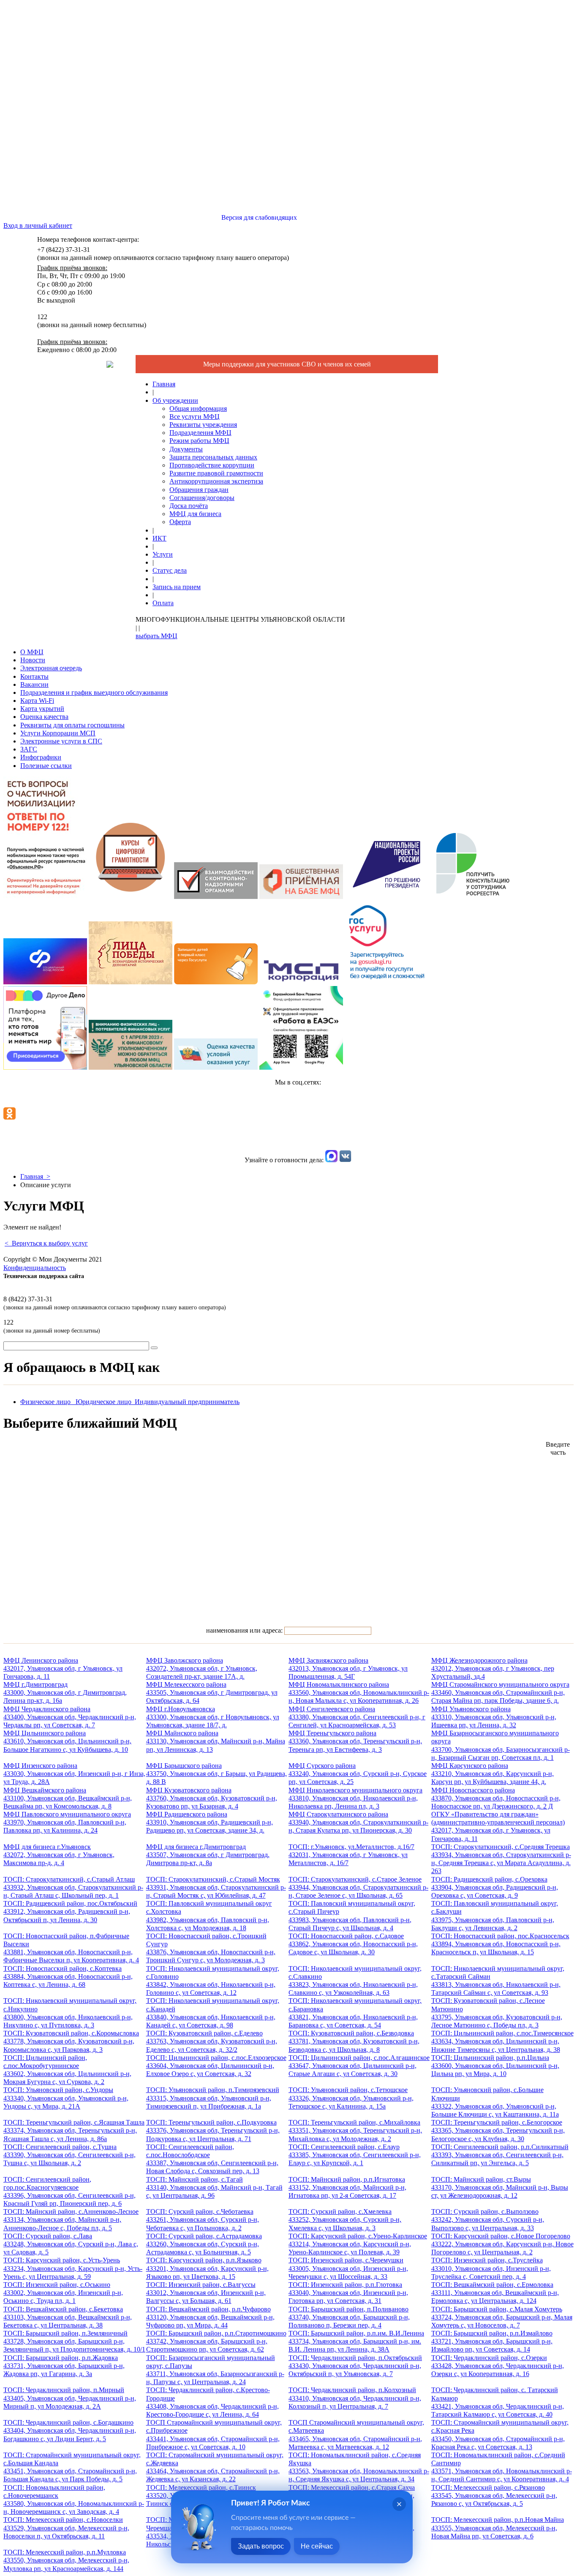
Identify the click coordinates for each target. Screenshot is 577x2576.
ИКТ (159, 538)
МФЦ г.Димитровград (65, 1692)
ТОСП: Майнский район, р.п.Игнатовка (347, 2187)
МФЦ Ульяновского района (494, 1717)
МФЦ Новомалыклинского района (359, 1692)
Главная (164, 384)
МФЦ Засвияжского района (348, 1668)
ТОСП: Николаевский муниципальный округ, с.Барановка (355, 2013)
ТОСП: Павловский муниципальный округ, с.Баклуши (495, 1916)
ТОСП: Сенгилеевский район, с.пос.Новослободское (212, 2159)
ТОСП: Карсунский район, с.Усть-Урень (73, 2268)
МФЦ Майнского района (216, 1741)
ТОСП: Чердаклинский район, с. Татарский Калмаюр (498, 2402)
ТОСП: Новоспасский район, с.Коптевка (68, 1976)
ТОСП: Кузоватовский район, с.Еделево (212, 2041)
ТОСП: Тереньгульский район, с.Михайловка (355, 2130)
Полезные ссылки (46, 766)
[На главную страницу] (110, 365)
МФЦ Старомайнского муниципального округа (500, 1692)
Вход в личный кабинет (38, 225)
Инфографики (41, 757)
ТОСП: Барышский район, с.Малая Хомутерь (502, 2317)
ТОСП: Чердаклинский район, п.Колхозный (355, 2398)
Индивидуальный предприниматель (187, 1402)
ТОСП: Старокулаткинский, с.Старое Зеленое (358, 1887)
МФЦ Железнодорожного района (493, 1668)
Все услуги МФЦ (195, 417)
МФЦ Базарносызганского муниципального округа (501, 1745)
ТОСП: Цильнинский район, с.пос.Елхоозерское (216, 2066)
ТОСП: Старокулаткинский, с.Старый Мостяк (216, 1887)
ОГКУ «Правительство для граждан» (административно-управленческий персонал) (498, 1826)
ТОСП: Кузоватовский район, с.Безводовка (354, 2041)
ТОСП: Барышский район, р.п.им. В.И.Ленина (356, 2341)
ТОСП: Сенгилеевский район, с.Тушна (69, 2155)
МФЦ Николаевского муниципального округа (355, 1798)
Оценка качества (44, 717)
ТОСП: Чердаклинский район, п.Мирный (70, 2398)
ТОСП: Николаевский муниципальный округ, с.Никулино (70, 2013)
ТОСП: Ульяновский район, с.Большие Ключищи (495, 2102)
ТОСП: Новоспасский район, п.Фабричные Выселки (71, 1948)
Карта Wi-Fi (37, 701)
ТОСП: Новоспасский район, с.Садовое (353, 1944)
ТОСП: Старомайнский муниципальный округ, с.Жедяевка (215, 2467)
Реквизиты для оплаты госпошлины (72, 725)
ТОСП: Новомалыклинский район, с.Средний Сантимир (502, 2467)
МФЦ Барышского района (216, 1774)
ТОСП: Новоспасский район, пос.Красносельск (500, 1944)
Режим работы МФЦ (199, 441)
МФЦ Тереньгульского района (355, 1741)
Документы (186, 449)
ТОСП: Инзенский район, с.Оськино (63, 2293)
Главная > (35, 1176)
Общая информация (198, 408)
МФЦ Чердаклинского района (70, 1717)
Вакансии (34, 684)
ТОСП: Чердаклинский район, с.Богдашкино (70, 2430)
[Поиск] (154, 1348)
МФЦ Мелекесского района (212, 1692)
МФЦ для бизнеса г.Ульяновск (59, 1855)
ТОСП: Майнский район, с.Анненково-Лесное (71, 2220)
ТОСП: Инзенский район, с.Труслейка (491, 2268)
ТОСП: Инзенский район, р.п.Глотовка (348, 2293)
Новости (33, 660)
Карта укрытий (42, 709)
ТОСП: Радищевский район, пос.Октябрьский (70, 1911)
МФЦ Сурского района (358, 1774)
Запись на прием (177, 587)
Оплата (163, 603)
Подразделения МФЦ (200, 433)
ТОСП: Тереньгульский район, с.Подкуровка (213, 2130)
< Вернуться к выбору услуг (46, 1243)
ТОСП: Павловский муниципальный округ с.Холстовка (209, 1916)
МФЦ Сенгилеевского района (357, 1717)
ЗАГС (29, 749)
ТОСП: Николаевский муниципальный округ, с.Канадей (213, 2013)
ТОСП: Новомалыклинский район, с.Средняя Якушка (359, 2467)
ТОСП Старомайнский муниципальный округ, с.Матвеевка (356, 2435)
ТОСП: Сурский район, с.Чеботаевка (203, 2220)
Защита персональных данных (213, 457)
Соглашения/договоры (202, 498)
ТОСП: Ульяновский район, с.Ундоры (66, 2098)
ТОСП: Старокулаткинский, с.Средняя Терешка (501, 1859)
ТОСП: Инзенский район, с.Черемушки (348, 2268)
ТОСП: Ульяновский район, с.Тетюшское (351, 2098)
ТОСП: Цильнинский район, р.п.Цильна (495, 2066)
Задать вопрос (261, 2546)
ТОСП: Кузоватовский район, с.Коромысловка (71, 2041)
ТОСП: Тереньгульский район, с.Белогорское (498, 2130)
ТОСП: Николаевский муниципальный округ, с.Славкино (355, 1981)
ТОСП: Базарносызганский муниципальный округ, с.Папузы (215, 2370)
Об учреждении (175, 400)
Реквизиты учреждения (203, 425)
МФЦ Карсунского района (493, 1774)
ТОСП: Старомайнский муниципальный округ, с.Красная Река (500, 2435)
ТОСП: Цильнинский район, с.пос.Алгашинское (359, 2066)
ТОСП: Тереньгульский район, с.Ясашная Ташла (74, 2130)
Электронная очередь (51, 668)
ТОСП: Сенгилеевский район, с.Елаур (355, 2155)
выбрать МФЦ (156, 636)
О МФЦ (32, 652)
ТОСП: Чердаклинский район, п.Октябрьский (355, 2366)
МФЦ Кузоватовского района (212, 1798)
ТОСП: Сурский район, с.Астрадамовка (204, 2244)
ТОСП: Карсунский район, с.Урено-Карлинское (358, 2244)
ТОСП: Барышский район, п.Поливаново (349, 2317)
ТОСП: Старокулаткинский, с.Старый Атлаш (73, 1887)
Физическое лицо (48, 1402)
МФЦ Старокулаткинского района (358, 1822)
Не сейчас (317, 2546)
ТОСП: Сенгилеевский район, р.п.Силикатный (500, 2155)
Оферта (180, 522)
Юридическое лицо (105, 1402)
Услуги (163, 554)
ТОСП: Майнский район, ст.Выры (500, 2187)
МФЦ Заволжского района (202, 1668)
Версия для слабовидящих (258, 217)
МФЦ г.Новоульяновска (213, 1717)
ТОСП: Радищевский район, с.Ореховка (495, 1887)
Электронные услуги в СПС (61, 741)
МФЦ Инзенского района (74, 1774)
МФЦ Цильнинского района (67, 1741)
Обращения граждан (199, 490)
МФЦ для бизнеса (195, 514)
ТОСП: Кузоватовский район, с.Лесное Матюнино (497, 2013)
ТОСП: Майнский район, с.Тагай (214, 2187)
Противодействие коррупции (212, 465)
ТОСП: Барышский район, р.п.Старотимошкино (216, 2341)
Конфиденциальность (35, 1268)
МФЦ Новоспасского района (496, 1798)
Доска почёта (189, 506)
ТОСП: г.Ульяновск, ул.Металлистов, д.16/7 (351, 1855)
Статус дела (170, 570)
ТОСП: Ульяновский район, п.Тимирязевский (213, 2098)
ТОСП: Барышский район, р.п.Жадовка (64, 2366)
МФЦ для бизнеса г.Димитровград (208, 1855)
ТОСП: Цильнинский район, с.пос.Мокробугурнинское (67, 2070)
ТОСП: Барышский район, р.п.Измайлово (492, 2341)
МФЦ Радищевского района (210, 1822)
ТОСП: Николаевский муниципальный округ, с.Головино (213, 1981)
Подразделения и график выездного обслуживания (94, 692)
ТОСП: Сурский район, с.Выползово (488, 2220)
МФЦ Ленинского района (63, 1668)
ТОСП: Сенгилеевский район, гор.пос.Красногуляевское (69, 2192)
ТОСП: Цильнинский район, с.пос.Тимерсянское (502, 2041)
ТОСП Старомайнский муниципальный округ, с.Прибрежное (214, 2435)
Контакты (34, 676)
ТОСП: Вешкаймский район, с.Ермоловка (495, 2293)
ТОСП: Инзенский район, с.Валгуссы (206, 2293)
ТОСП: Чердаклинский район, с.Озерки (498, 2366)
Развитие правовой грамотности (216, 473)
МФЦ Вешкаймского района (68, 1798)
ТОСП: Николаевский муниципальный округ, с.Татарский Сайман (498, 1981)
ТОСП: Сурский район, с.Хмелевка (345, 2220)
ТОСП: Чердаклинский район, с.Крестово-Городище (212, 2402)
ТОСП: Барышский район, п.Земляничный (74, 2341)
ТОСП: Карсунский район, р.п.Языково (207, 2268)
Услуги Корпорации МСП (58, 733)
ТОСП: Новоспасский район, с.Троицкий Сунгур (211, 1948)
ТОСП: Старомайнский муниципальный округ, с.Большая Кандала (72, 2467)
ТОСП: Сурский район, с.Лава (71, 2244)
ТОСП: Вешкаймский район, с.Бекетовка (68, 2317)
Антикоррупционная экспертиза (216, 481)
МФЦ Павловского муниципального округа (67, 1822)
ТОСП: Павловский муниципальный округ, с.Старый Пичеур (352, 1916)
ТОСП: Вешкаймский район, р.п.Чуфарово (210, 2317)
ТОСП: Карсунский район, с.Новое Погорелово (502, 2244)
